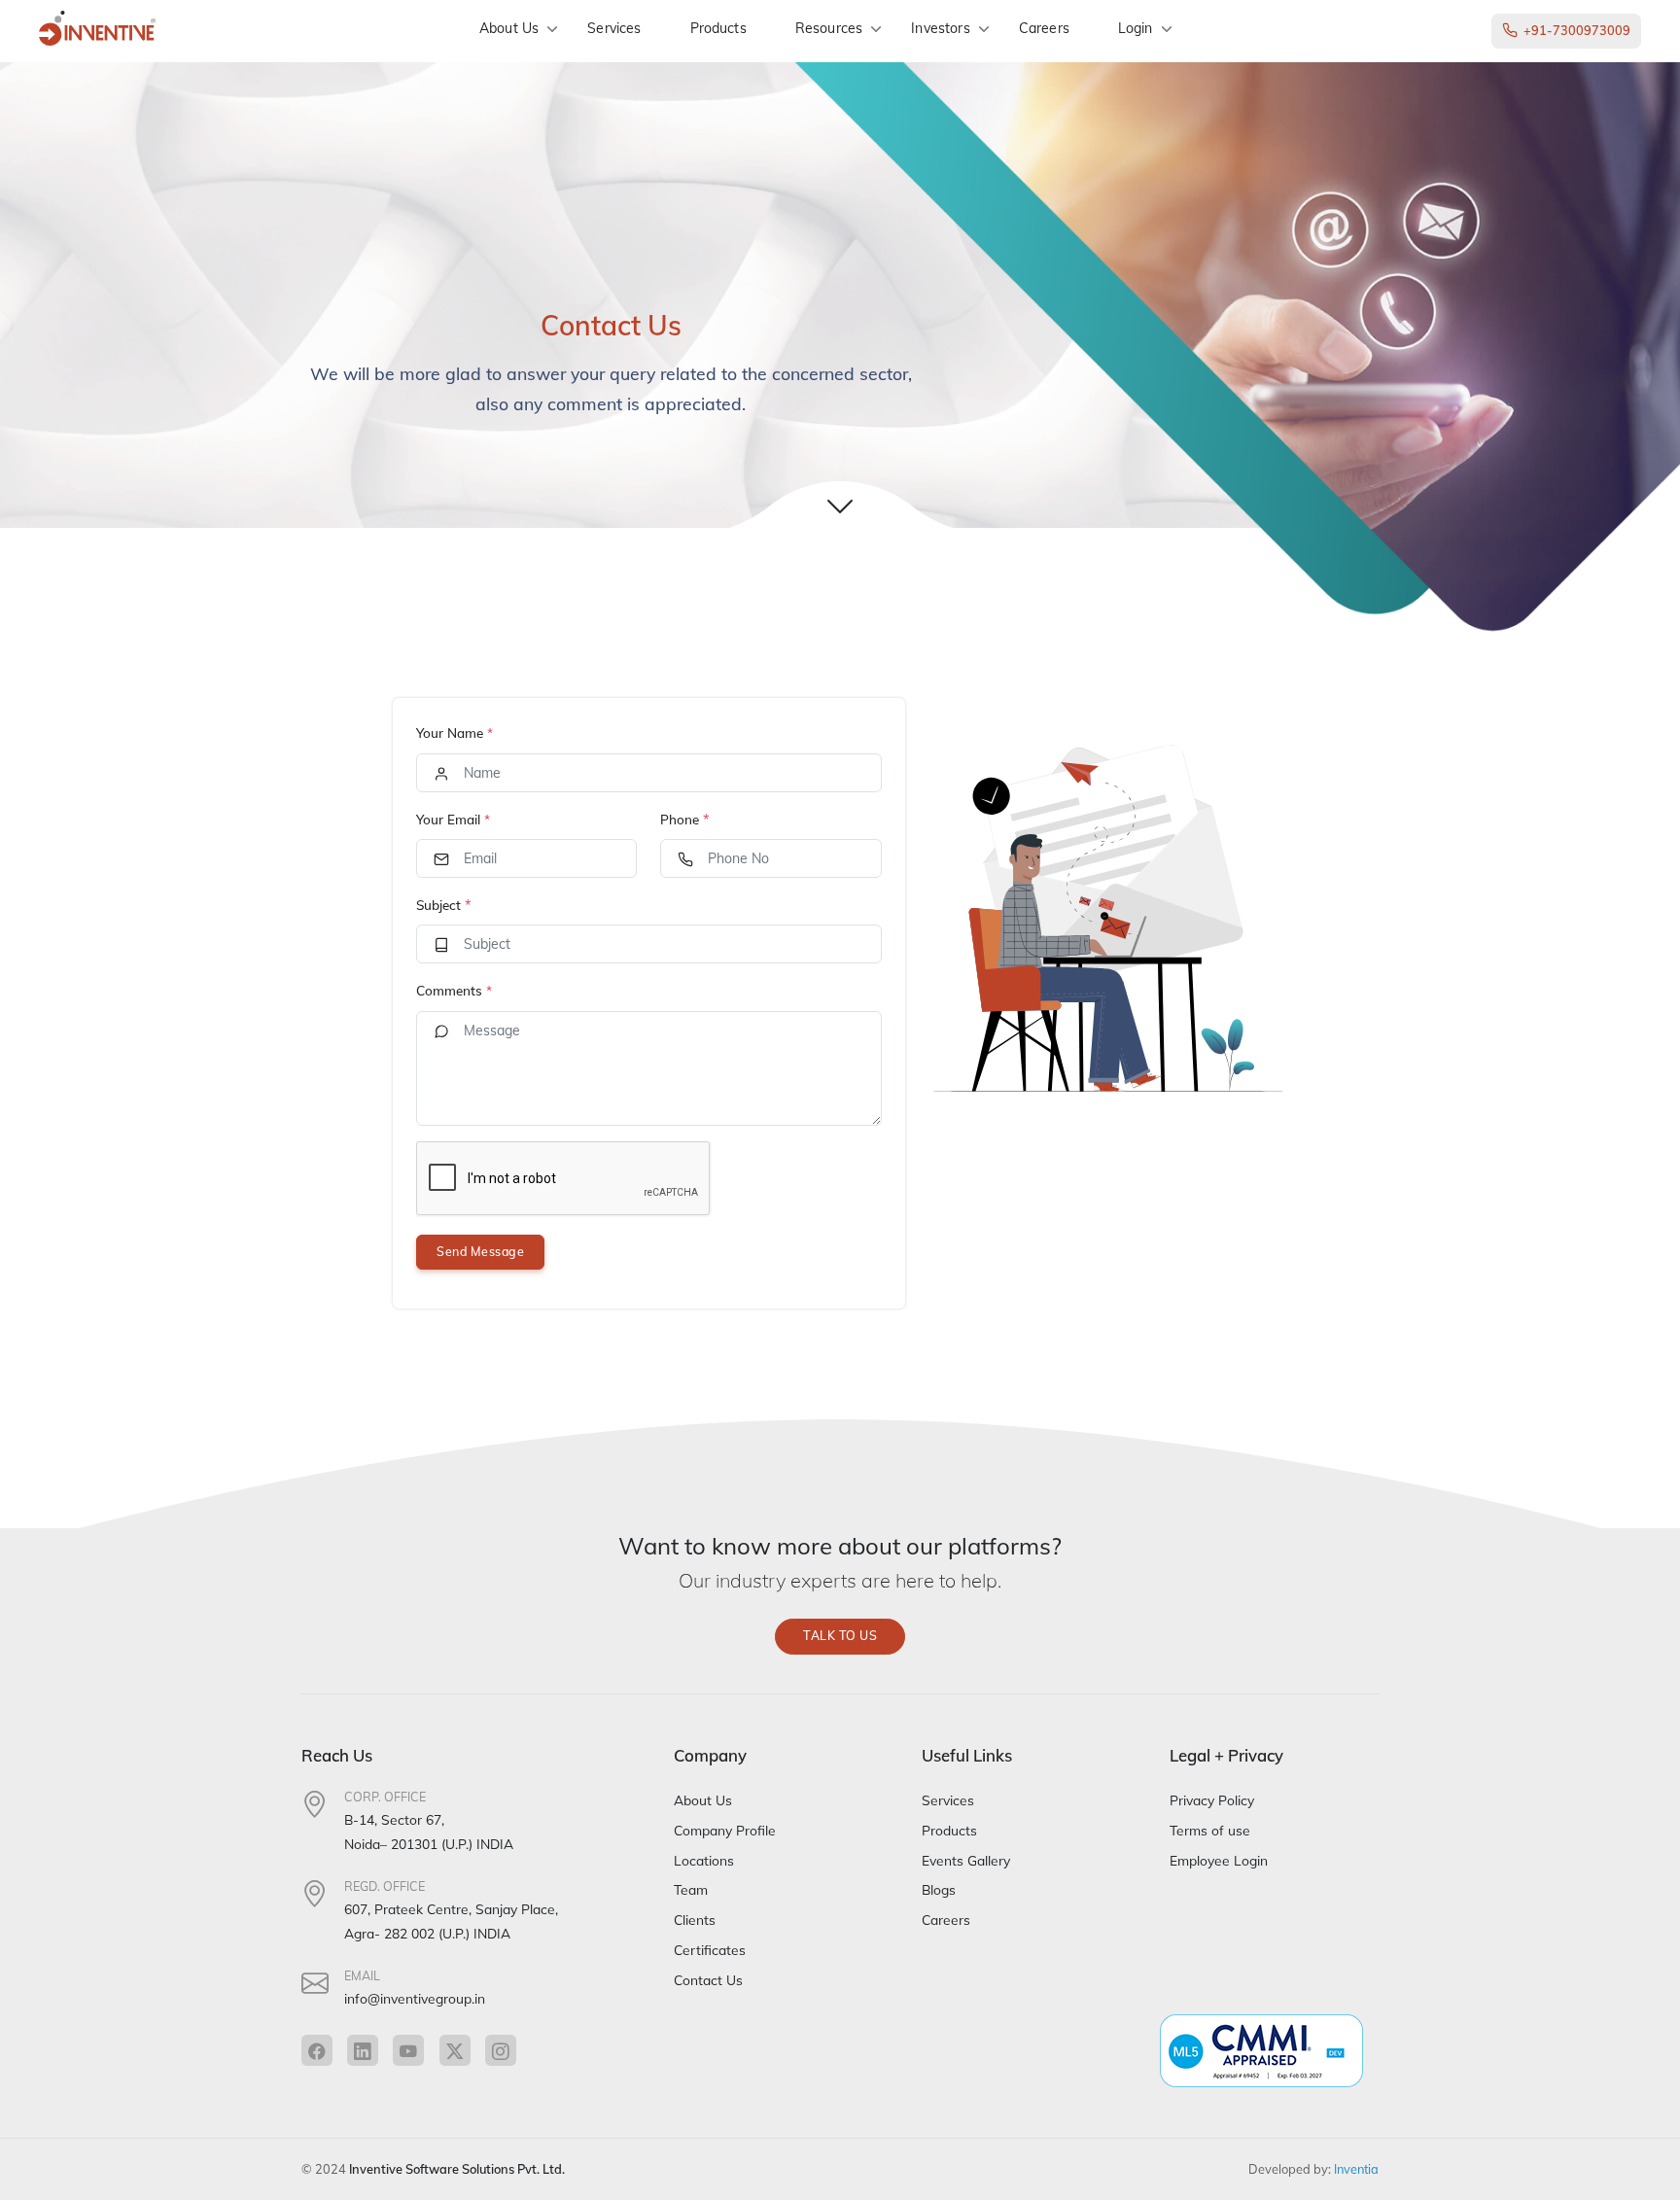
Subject (438, 905)
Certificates (710, 1950)
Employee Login (1219, 1860)
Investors (940, 28)
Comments (454, 990)
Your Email (453, 819)
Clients (695, 1920)
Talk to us (840, 1636)
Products (718, 28)
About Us (509, 28)
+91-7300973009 (1577, 30)
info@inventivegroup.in (415, 1998)
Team (691, 1889)
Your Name (455, 733)
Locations (704, 1860)
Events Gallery (966, 1860)
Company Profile (725, 1830)
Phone (680, 819)
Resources (829, 28)
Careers (1044, 28)
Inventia (1356, 2169)
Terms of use (1210, 1830)
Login (1136, 28)
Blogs (939, 1889)
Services (614, 28)
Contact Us (708, 1980)
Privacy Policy (1212, 1800)
